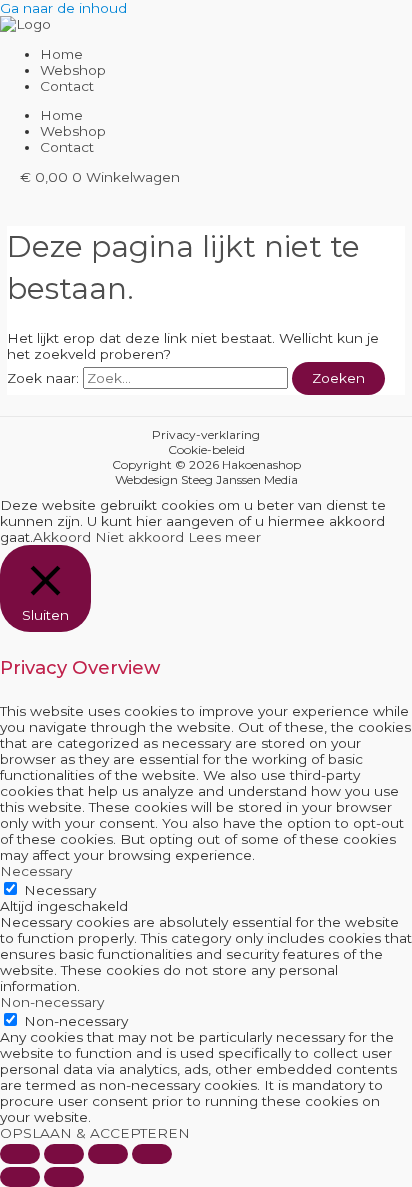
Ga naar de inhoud (63, 8)
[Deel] (108, 1154)
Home (61, 54)
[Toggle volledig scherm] (64, 1154)
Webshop (73, 70)
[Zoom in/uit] (20, 1154)
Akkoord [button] (62, 537)
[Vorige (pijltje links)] (20, 1177)
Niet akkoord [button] (139, 537)
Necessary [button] (36, 871)
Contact (67, 86)
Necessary (60, 890)
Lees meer (224, 537)
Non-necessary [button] (52, 1002)
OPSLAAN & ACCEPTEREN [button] (95, 1133)
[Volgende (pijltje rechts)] (64, 1177)
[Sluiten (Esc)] (152, 1154)
